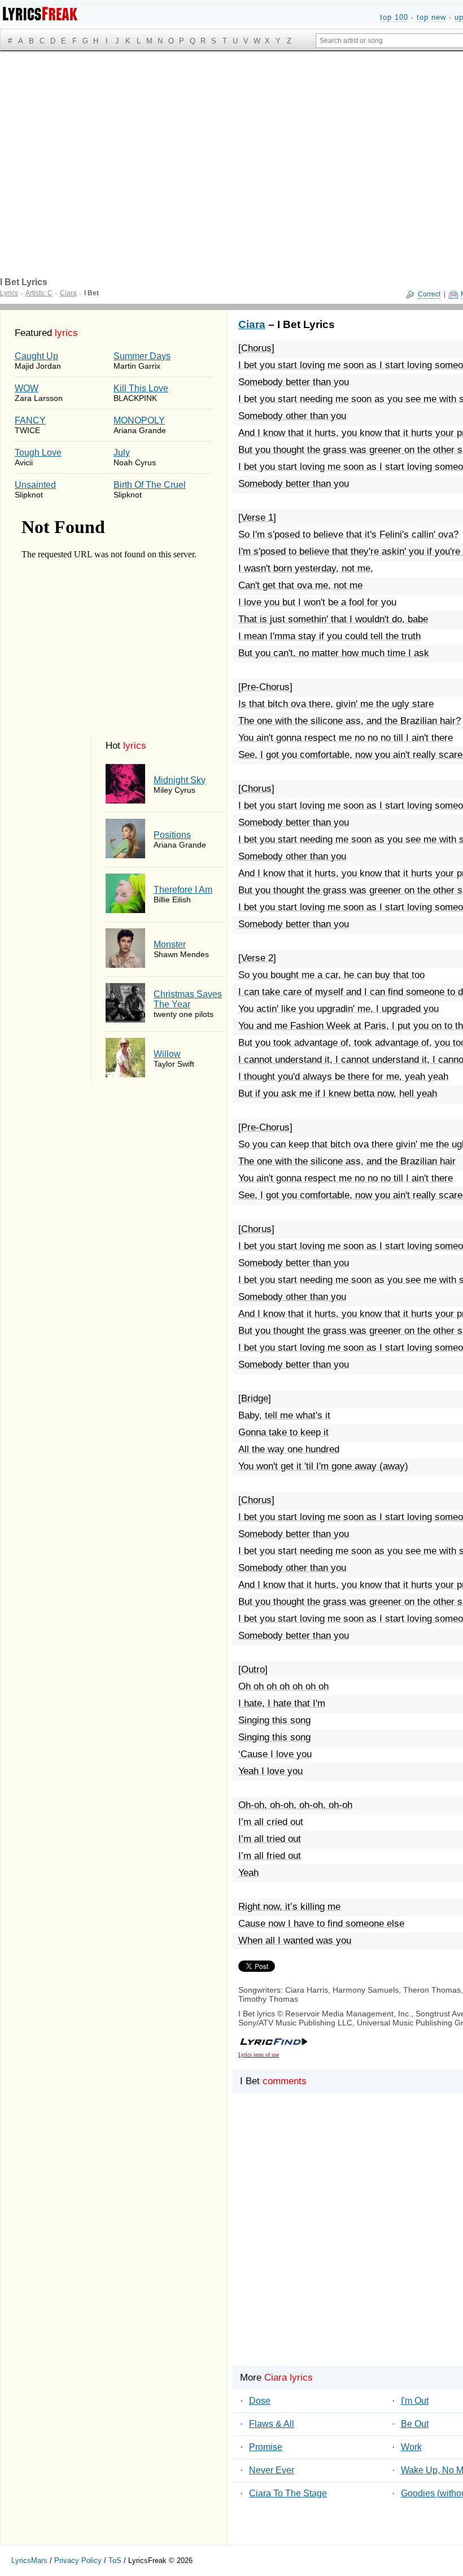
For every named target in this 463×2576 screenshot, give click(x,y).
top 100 (394, 17)
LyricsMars (29, 2560)
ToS (115, 2560)
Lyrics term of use (259, 2055)
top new (431, 17)
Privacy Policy (78, 2560)
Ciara (252, 324)
